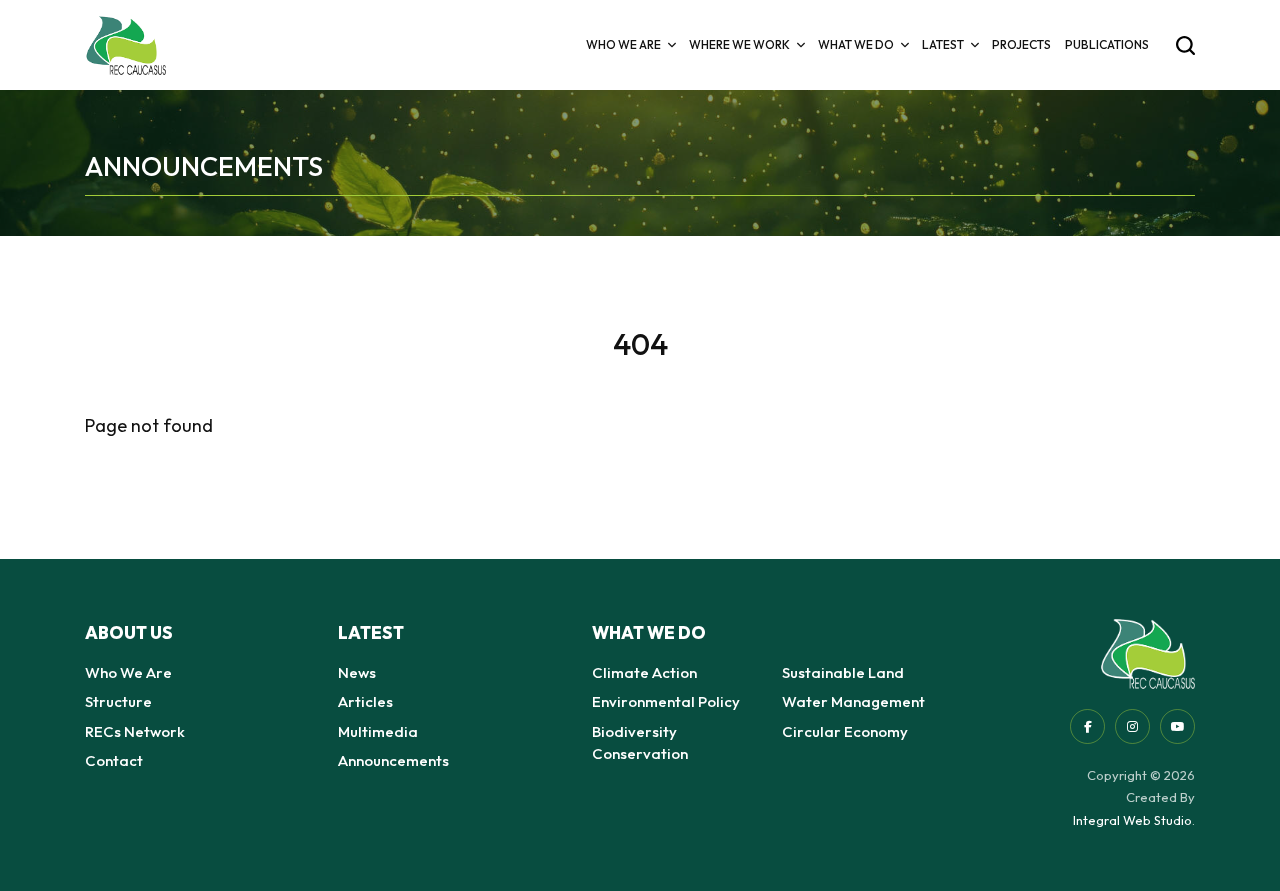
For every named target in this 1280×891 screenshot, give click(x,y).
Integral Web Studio (1132, 820)
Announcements (393, 760)
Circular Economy (845, 731)
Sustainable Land (843, 672)
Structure (118, 701)
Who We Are (128, 672)
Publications (1107, 44)
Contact (114, 760)
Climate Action (644, 672)
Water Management (853, 701)
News (357, 672)
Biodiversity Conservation (640, 743)
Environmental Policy (666, 701)
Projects (1021, 44)
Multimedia (378, 731)
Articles (365, 701)
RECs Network (135, 731)
